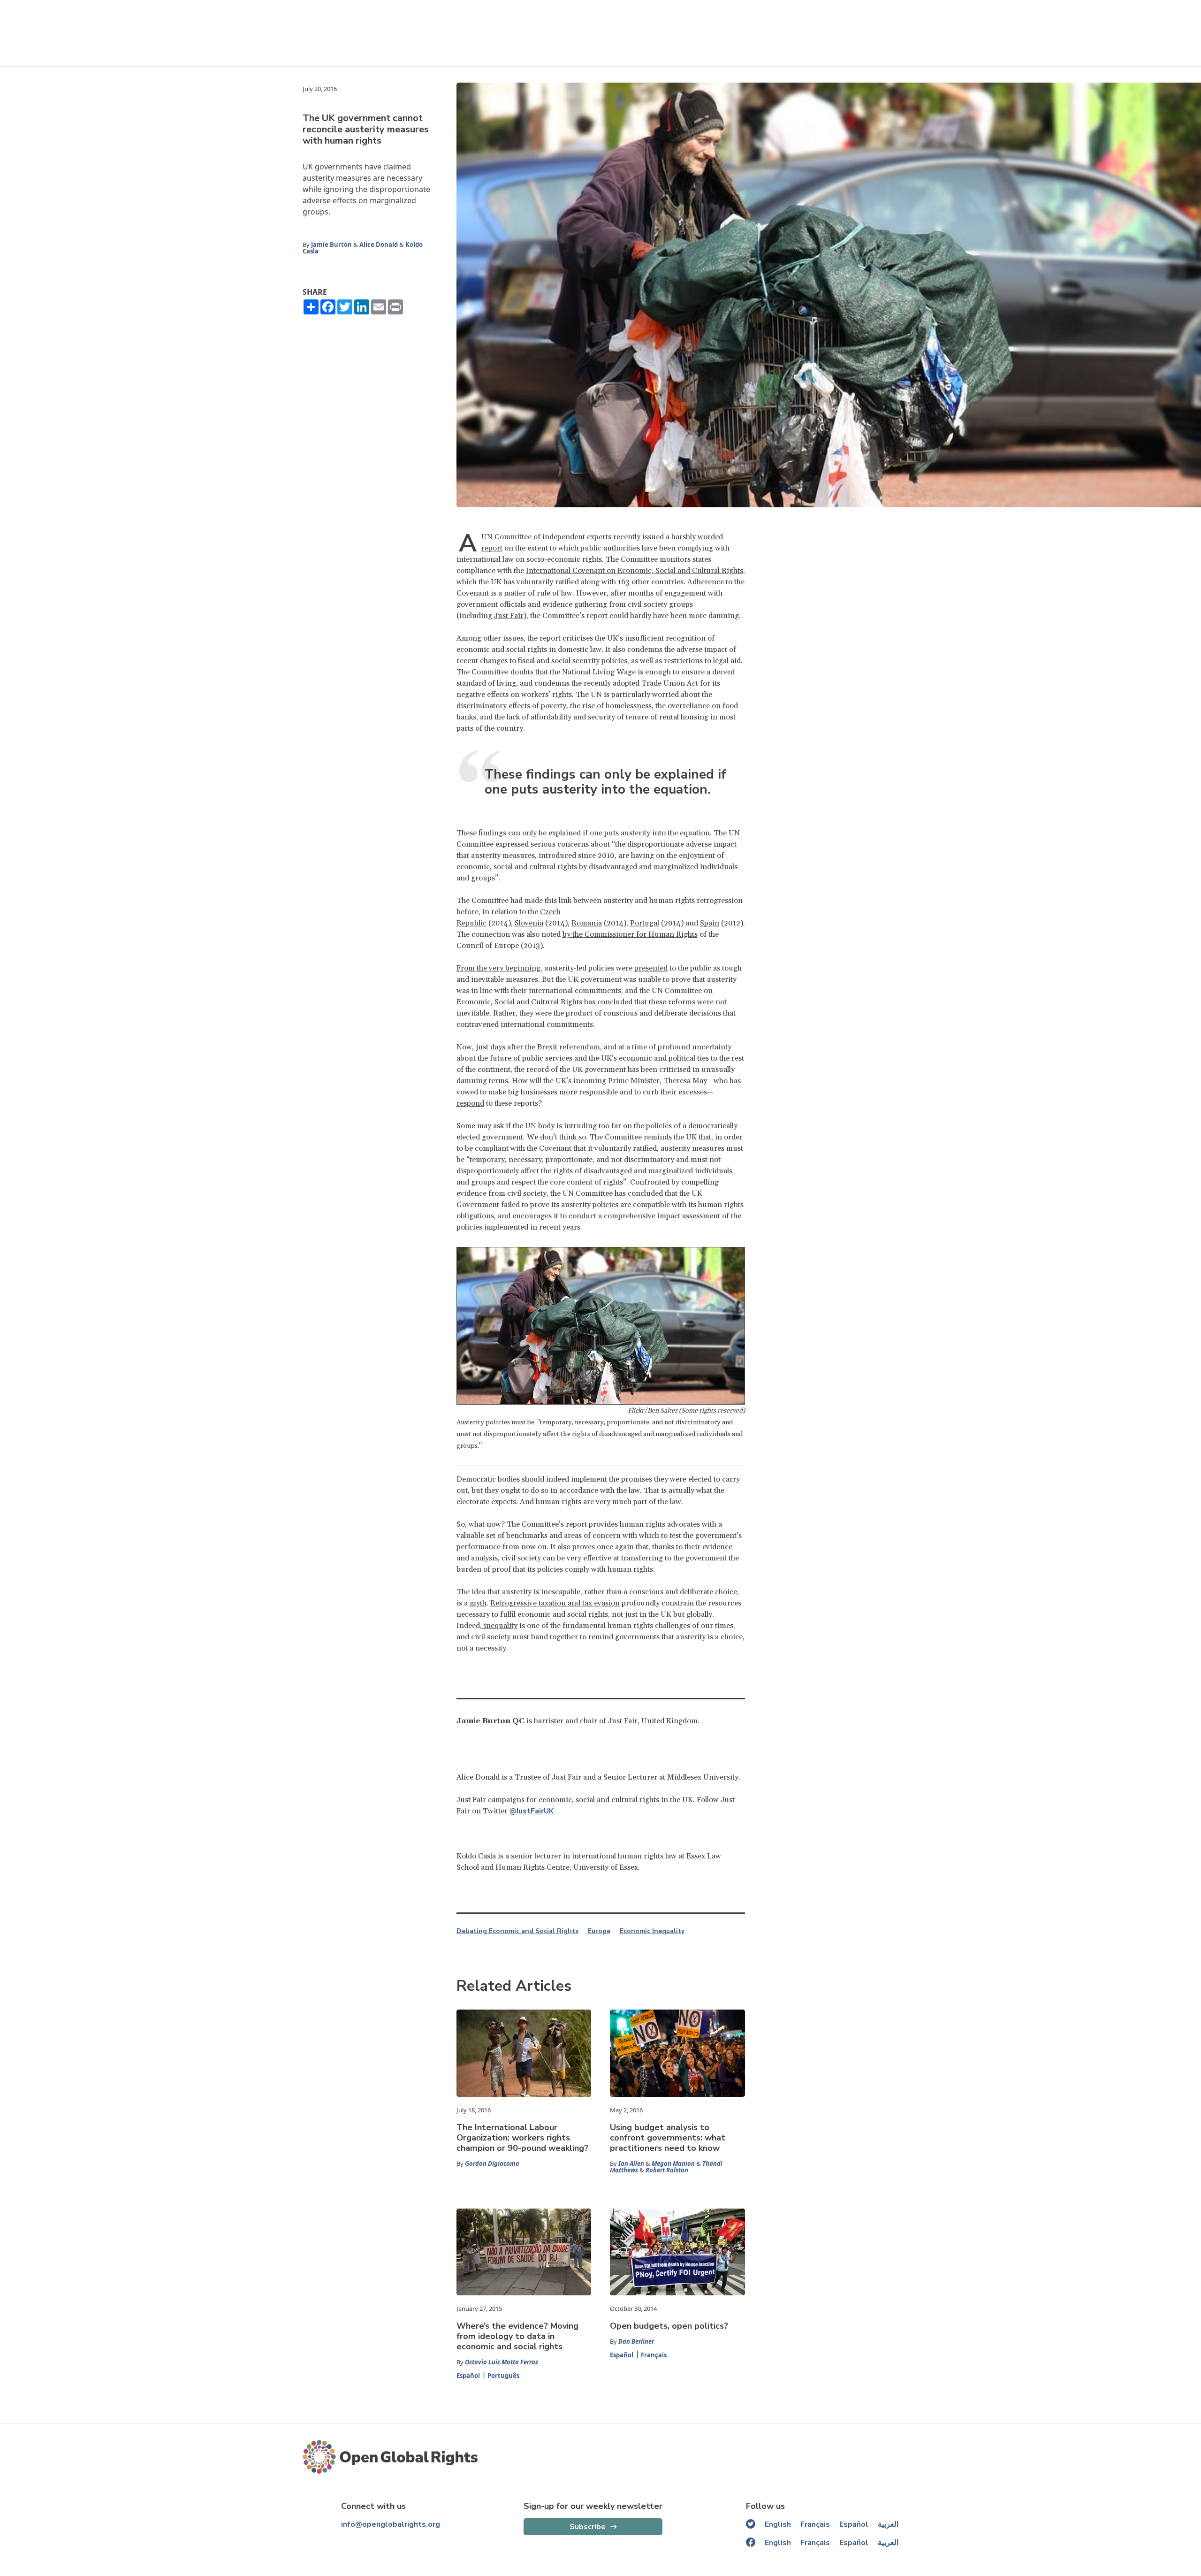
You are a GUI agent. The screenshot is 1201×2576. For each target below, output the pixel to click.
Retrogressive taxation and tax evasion (555, 1603)
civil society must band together (524, 1637)
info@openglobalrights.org (391, 2524)
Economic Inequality (652, 1931)
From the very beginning (498, 968)
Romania (587, 923)
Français (654, 2355)
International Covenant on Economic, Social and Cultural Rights (635, 571)
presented (651, 968)
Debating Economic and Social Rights (517, 1931)
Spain (710, 923)
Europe (599, 1931)
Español (468, 2376)
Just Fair (509, 616)
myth (478, 1603)
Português (503, 2376)
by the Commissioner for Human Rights (630, 934)
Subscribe (588, 2527)
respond (470, 1103)
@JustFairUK (532, 1811)
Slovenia (529, 923)
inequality (500, 1626)
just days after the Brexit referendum (538, 1047)
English (778, 2524)
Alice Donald (379, 245)
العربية (888, 2524)
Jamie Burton (331, 245)
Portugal (645, 923)
